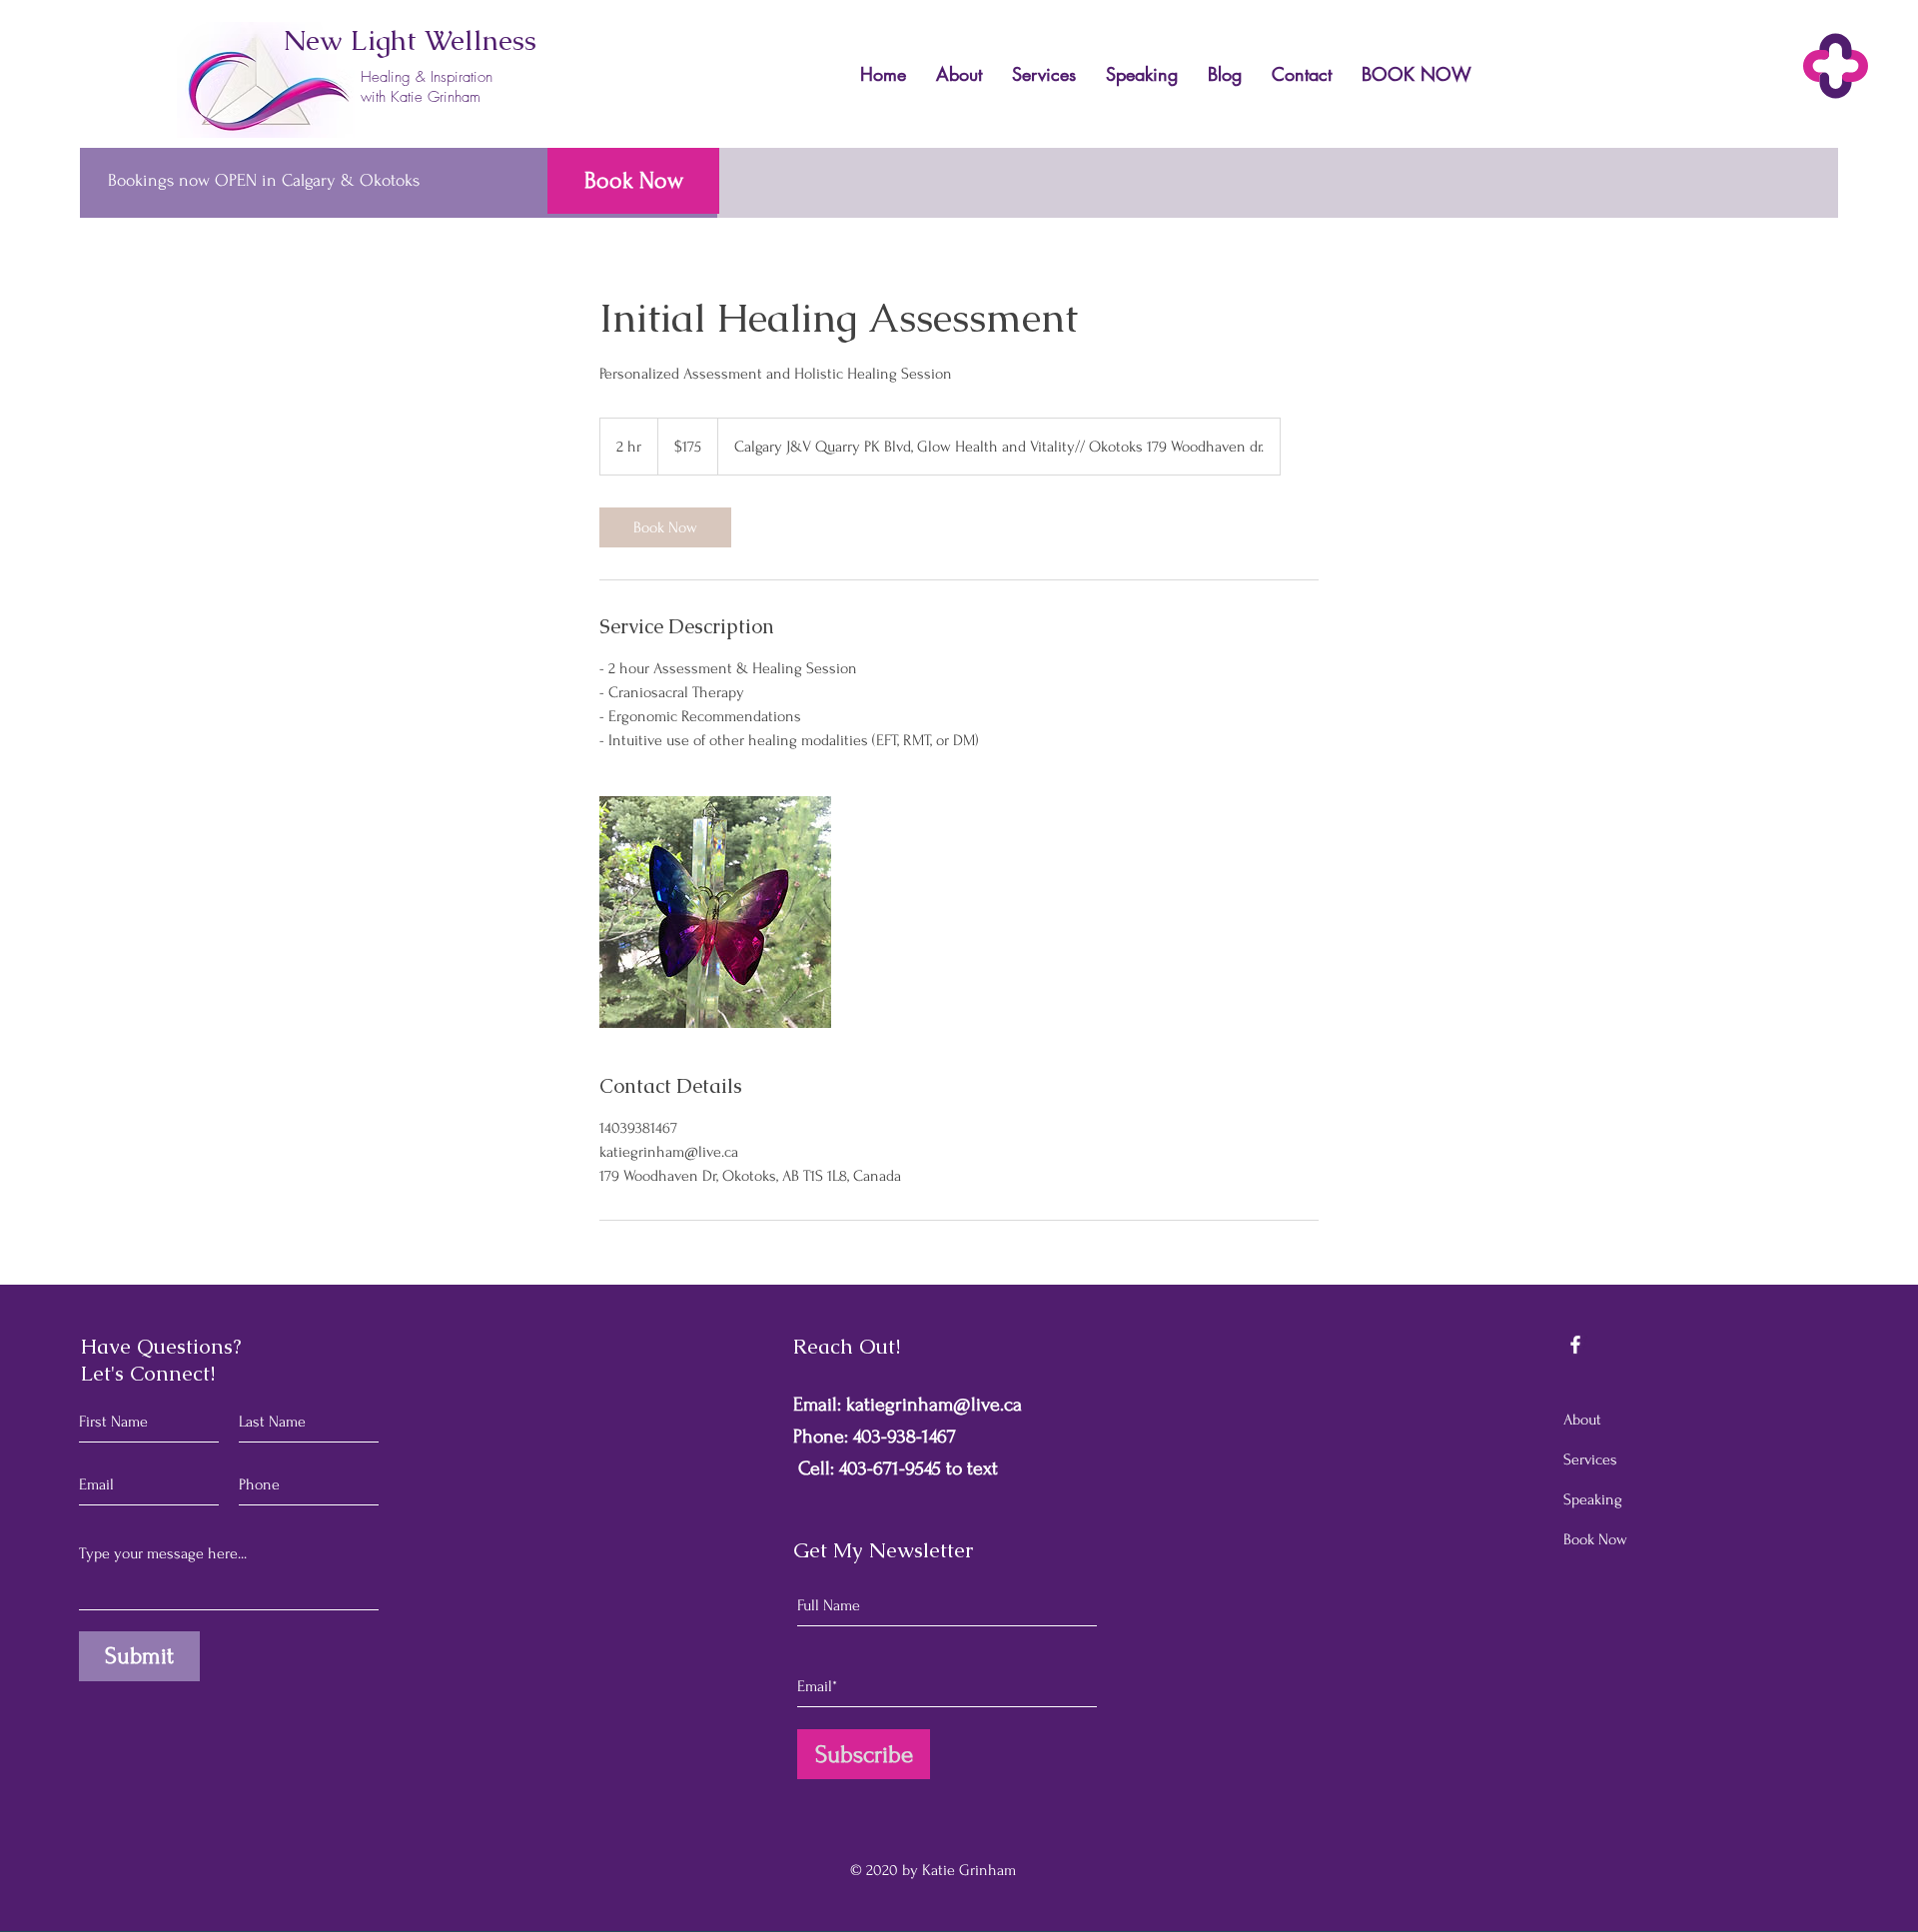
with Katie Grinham (421, 97)
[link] (665, 527)
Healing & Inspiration (427, 77)
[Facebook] (1575, 1345)
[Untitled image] (715, 912)
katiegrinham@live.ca (934, 1405)
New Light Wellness (410, 40)
